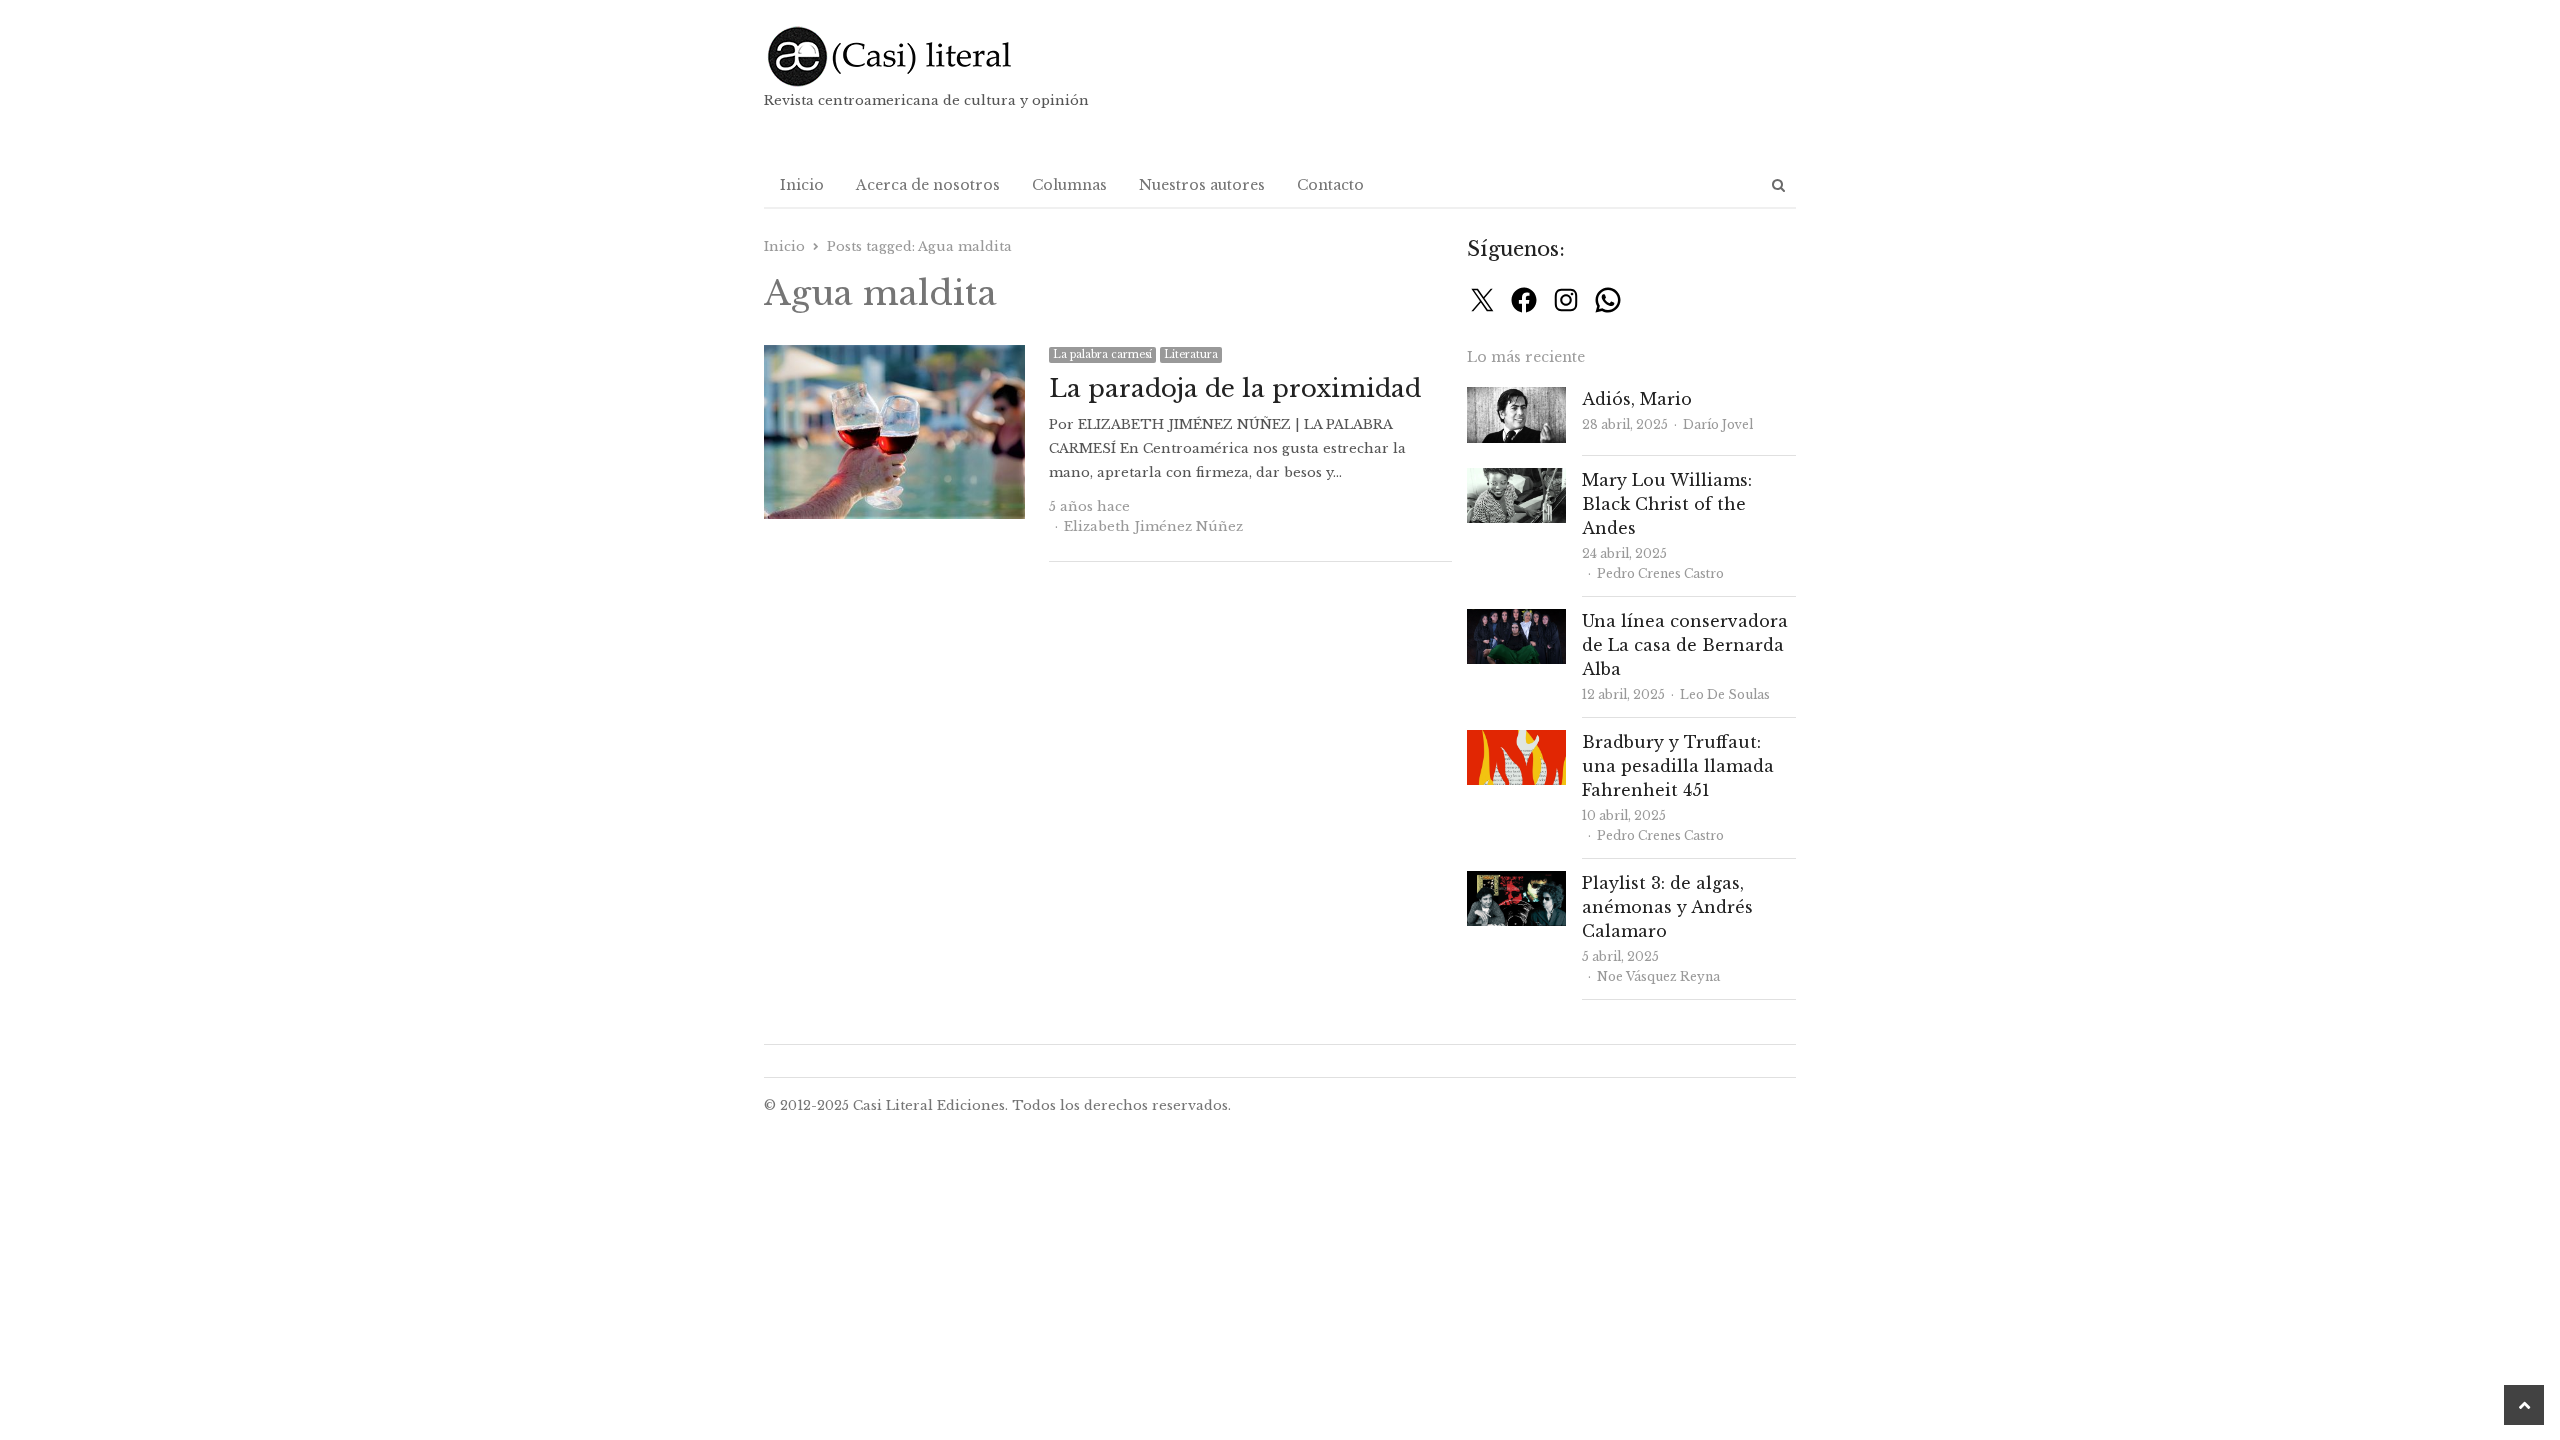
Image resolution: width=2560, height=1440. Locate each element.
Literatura (1191, 354)
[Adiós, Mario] (1516, 398)
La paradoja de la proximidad (1235, 388)
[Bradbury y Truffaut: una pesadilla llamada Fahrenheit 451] (1516, 741)
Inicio (802, 185)
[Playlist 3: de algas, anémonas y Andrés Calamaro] (1516, 882)
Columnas (1069, 185)
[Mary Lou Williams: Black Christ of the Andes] (1516, 479)
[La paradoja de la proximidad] (894, 356)
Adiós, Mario (1637, 399)
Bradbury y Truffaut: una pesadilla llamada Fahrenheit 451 (1678, 766)
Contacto (1330, 185)
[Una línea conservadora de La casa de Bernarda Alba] (1516, 620)
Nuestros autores (1202, 185)
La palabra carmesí (1102, 354)
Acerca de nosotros (928, 185)
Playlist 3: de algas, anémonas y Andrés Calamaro (1667, 907)
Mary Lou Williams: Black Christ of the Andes (1667, 504)
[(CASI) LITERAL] (929, 56)
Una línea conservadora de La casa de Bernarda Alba (1685, 645)
